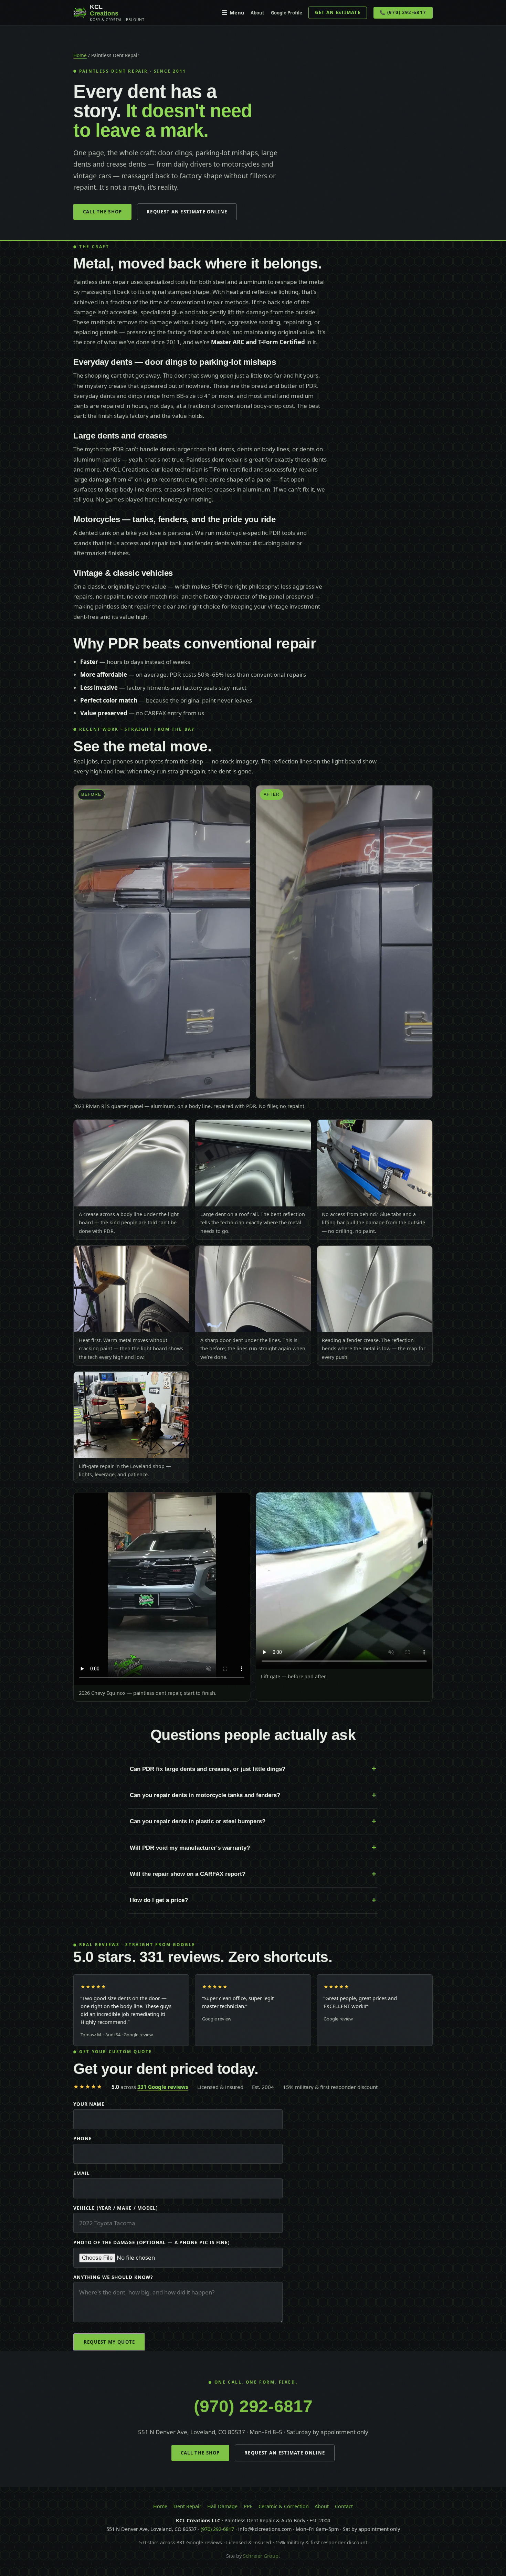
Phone (82, 2138)
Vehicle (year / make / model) (116, 2208)
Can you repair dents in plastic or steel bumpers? (198, 1821)
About (257, 13)
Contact (344, 2506)
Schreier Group (261, 2556)
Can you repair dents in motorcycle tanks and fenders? (205, 1795)
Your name (89, 2104)
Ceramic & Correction (284, 2506)
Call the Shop (103, 212)
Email (81, 2173)
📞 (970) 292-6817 (403, 12)
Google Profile (287, 13)
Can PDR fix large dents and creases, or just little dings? (208, 1769)
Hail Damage (222, 2506)
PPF (248, 2506)
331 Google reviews (163, 2087)
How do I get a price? (159, 1900)
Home (80, 55)
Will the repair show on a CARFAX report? (188, 1874)
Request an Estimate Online (187, 212)
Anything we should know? (113, 2277)
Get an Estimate (338, 12)
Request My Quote (109, 2342)
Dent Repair (187, 2506)
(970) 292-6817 (253, 2406)
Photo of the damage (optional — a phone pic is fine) (151, 2242)
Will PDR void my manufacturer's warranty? (190, 1848)
